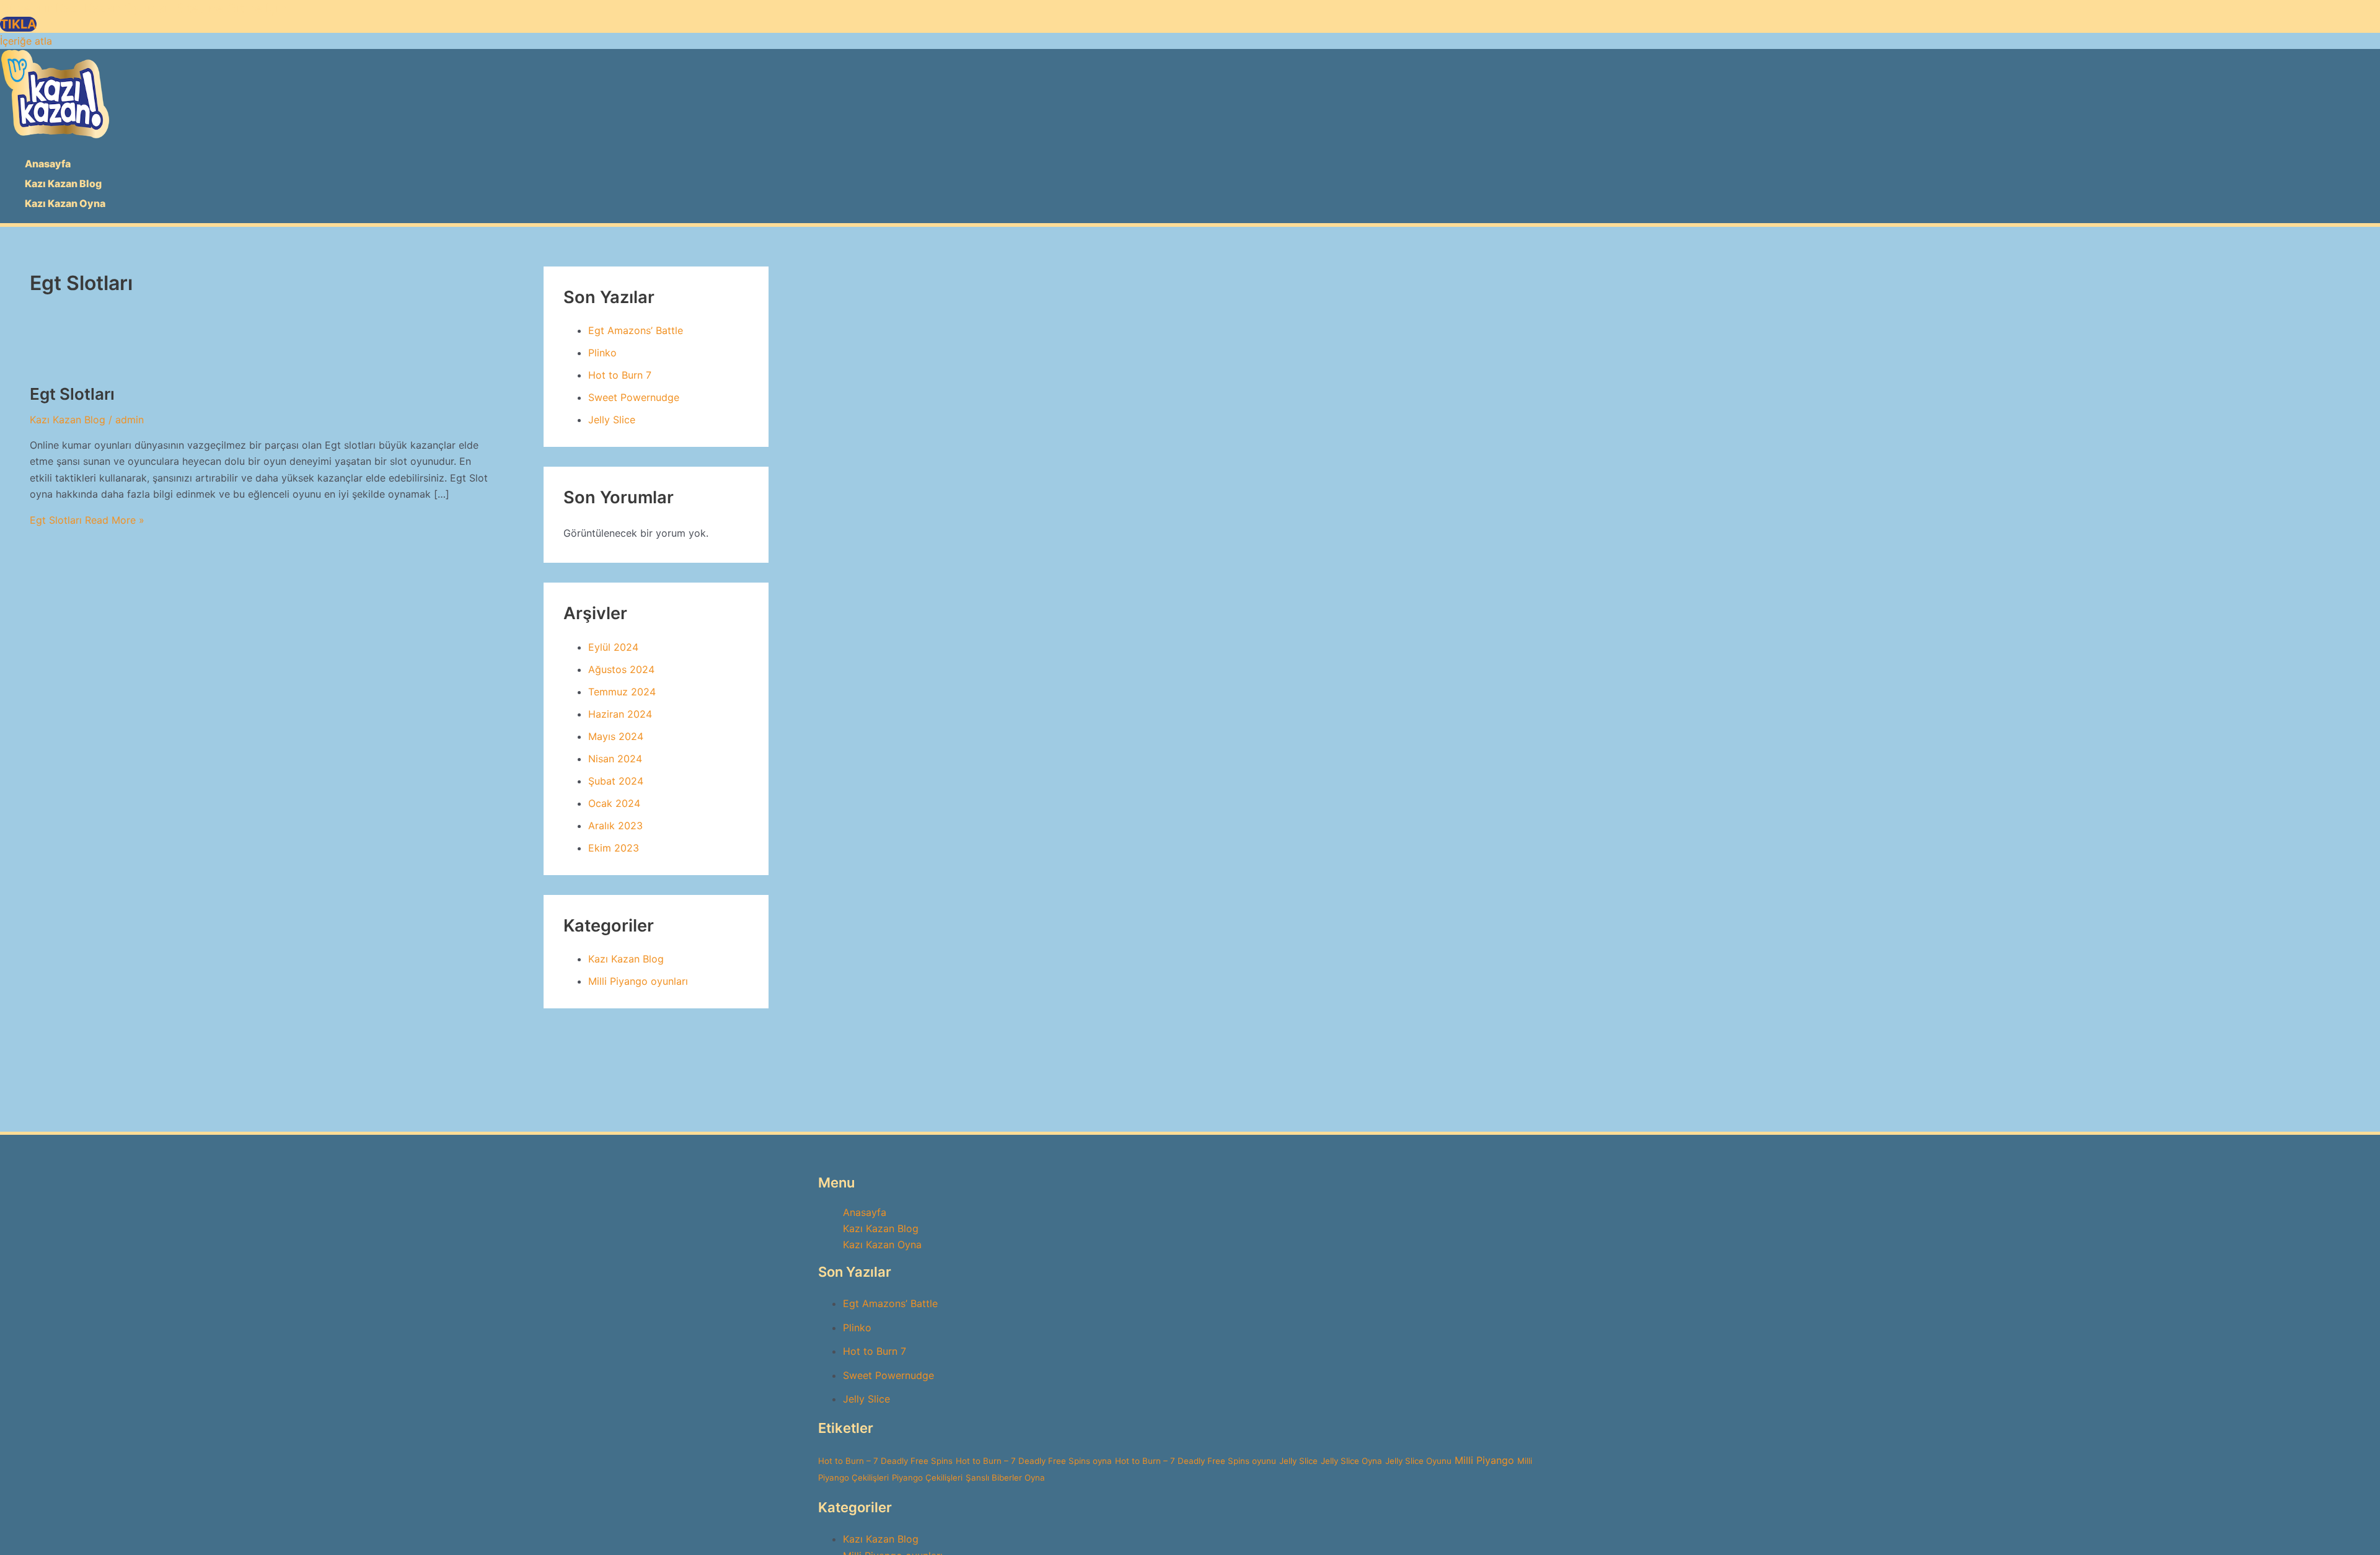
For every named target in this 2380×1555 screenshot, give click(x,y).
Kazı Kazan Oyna (65, 203)
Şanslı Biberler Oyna (1005, 1478)
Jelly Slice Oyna (1351, 1461)
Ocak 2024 (614, 803)
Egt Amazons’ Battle (636, 330)
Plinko (602, 353)
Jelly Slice (612, 420)
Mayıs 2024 (616, 736)
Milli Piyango (1484, 1460)
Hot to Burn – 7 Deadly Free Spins (885, 1461)
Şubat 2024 (616, 781)
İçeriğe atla (26, 41)
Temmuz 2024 (622, 692)
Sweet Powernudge (634, 397)
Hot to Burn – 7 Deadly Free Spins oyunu (1196, 1461)
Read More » (87, 520)
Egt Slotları (72, 394)
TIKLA (18, 24)
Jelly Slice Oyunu (1418, 1461)
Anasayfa (48, 164)
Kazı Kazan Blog (63, 183)
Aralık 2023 (615, 826)
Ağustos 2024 (621, 669)
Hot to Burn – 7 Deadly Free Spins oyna (1034, 1461)
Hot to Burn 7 (620, 375)
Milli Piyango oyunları (638, 981)
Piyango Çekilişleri (927, 1478)
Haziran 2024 (620, 714)
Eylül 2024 (613, 647)
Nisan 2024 (615, 759)
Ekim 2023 (614, 848)
